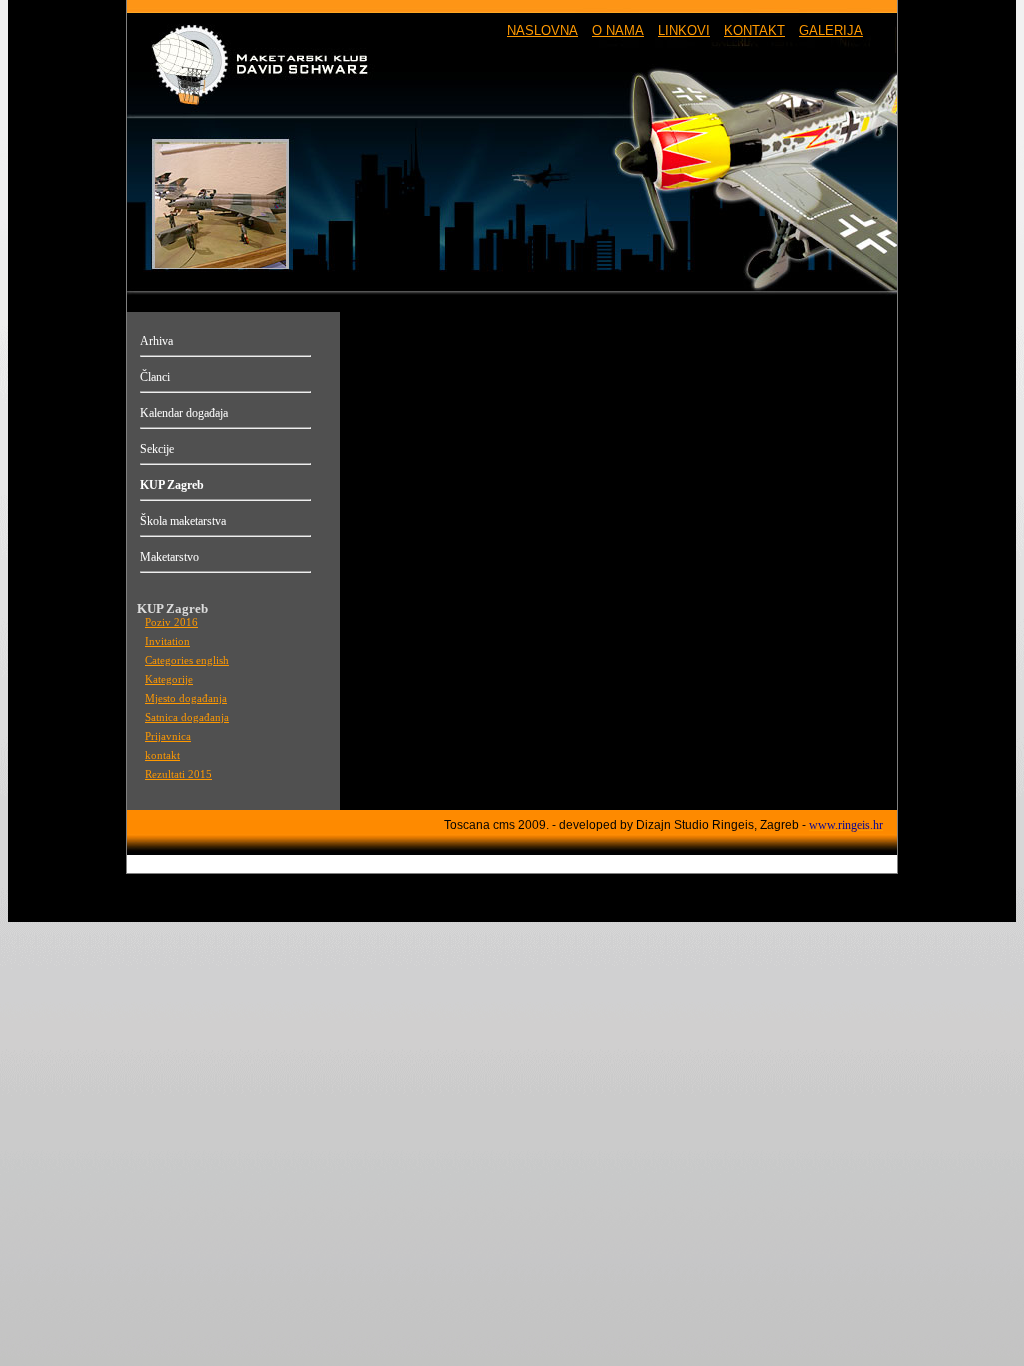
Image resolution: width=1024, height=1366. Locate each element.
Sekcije (157, 449)
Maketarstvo (169, 557)
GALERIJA (831, 30)
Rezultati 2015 (178, 774)
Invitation (167, 641)
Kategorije (169, 679)
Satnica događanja (187, 717)
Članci (155, 377)
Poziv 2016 (171, 622)
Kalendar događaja (184, 413)
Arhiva (156, 341)
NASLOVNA (542, 30)
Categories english (187, 660)
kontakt (162, 755)
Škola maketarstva (183, 521)
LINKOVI (684, 30)
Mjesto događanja (186, 698)
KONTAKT (754, 30)
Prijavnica (168, 736)
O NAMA (618, 30)
